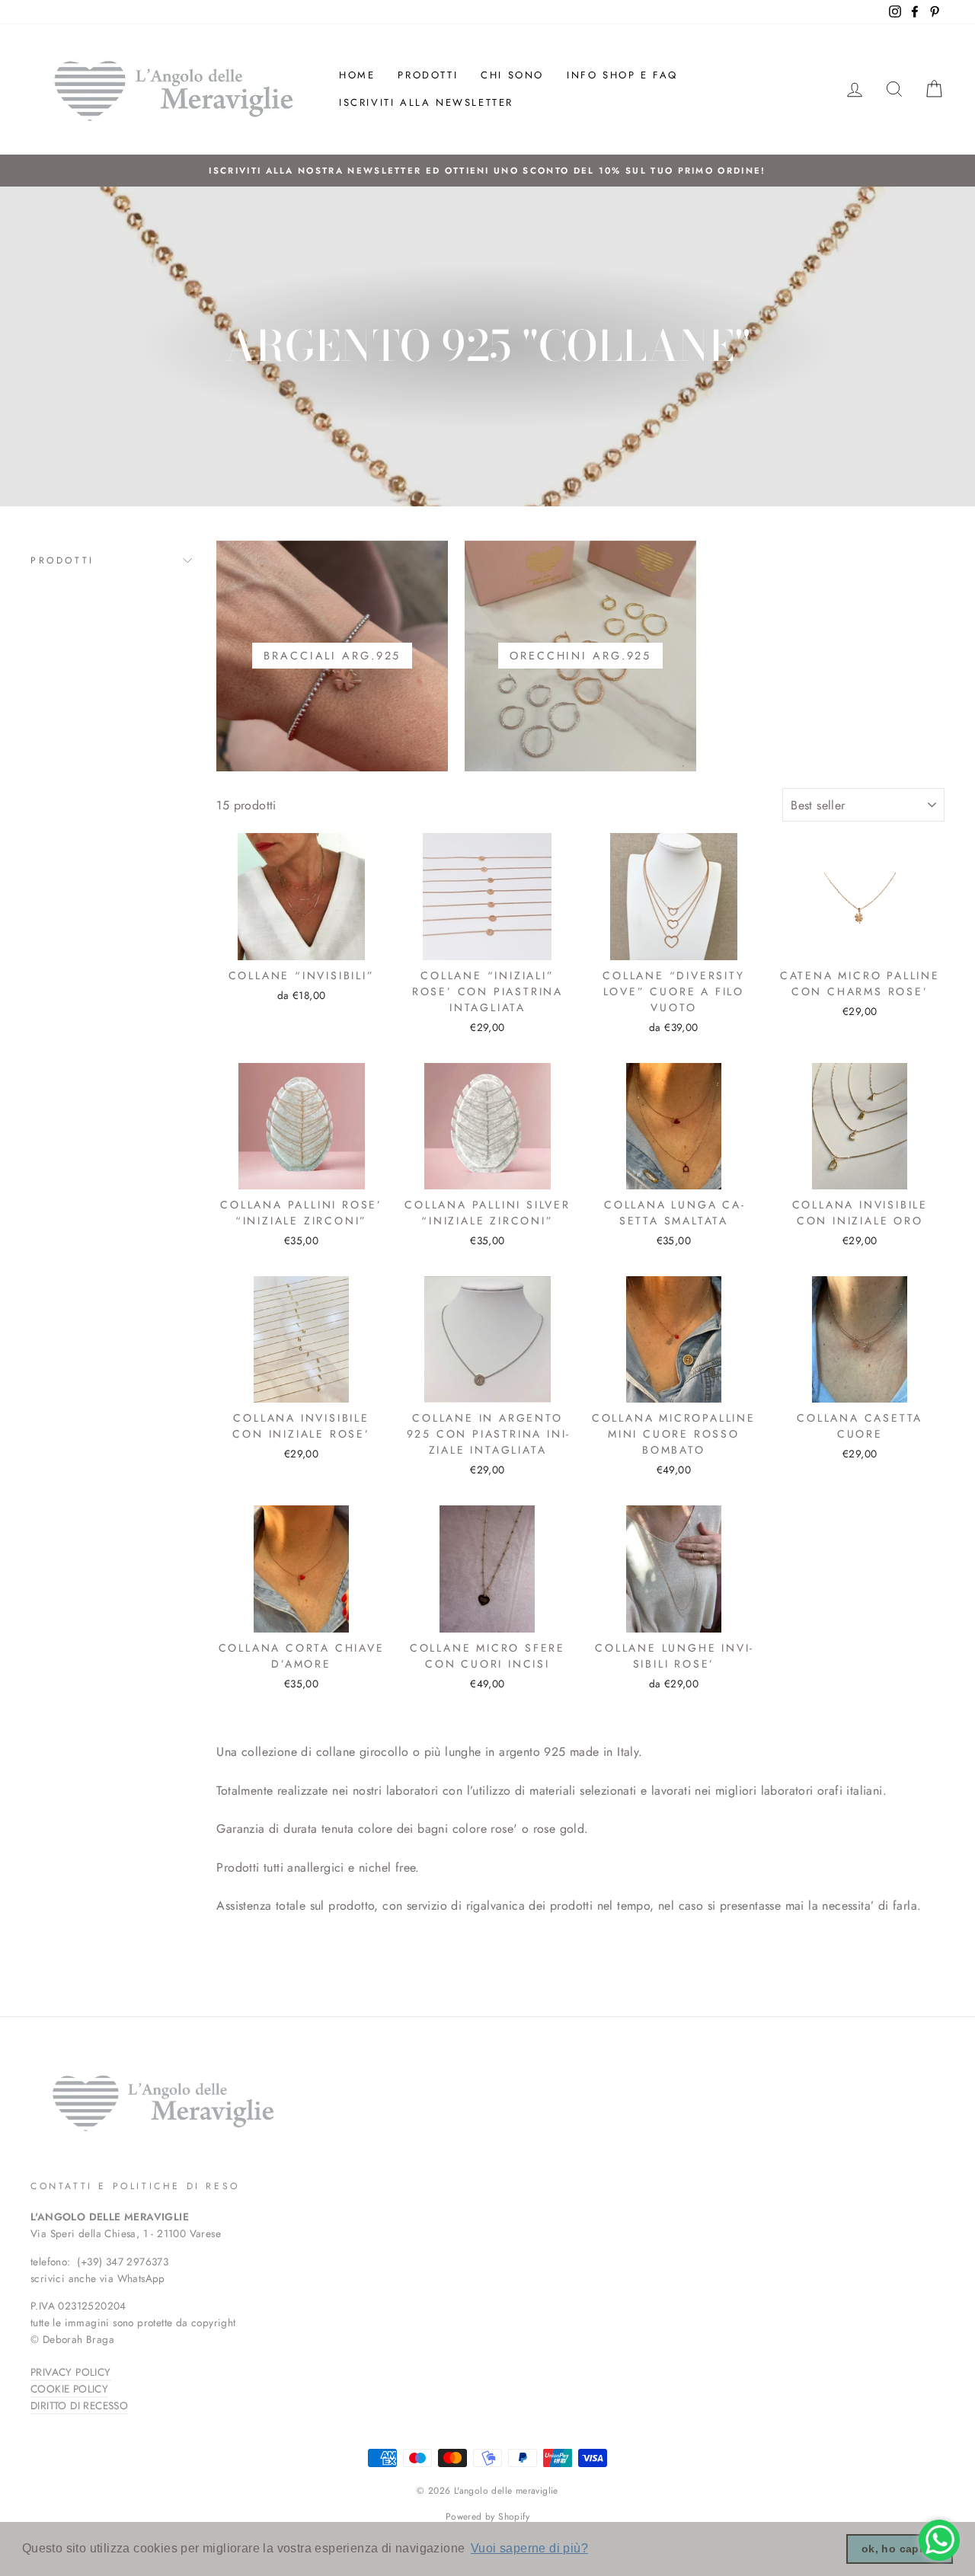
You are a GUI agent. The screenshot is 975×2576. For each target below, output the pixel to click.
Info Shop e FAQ (622, 75)
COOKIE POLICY (69, 2389)
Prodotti (428, 75)
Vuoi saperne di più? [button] (529, 2548)
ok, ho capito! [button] (900, 2549)
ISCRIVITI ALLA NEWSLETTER (426, 102)
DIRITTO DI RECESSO (79, 2405)
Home (357, 75)
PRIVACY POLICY (71, 2372)
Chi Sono (512, 75)
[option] (487, 171)
